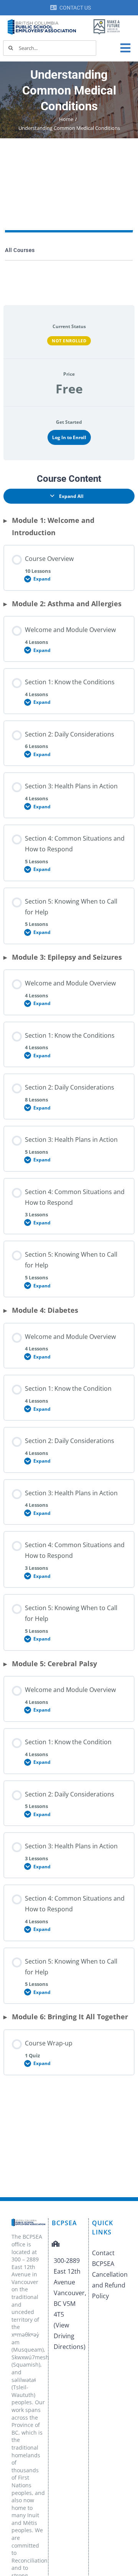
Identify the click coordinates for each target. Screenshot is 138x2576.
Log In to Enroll (69, 437)
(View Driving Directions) (70, 2336)
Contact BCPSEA (103, 2258)
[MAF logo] (107, 20)
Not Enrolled (69, 341)
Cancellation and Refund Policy (109, 2285)
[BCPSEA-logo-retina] (42, 22)
